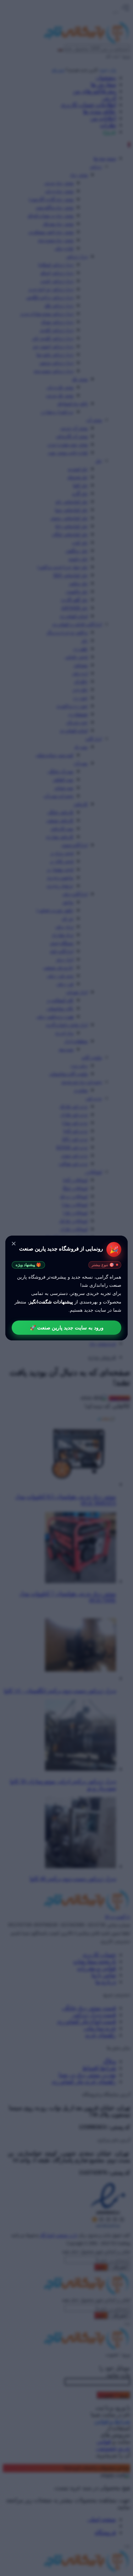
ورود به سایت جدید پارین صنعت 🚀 (67, 1328)
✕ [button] (14, 1244)
